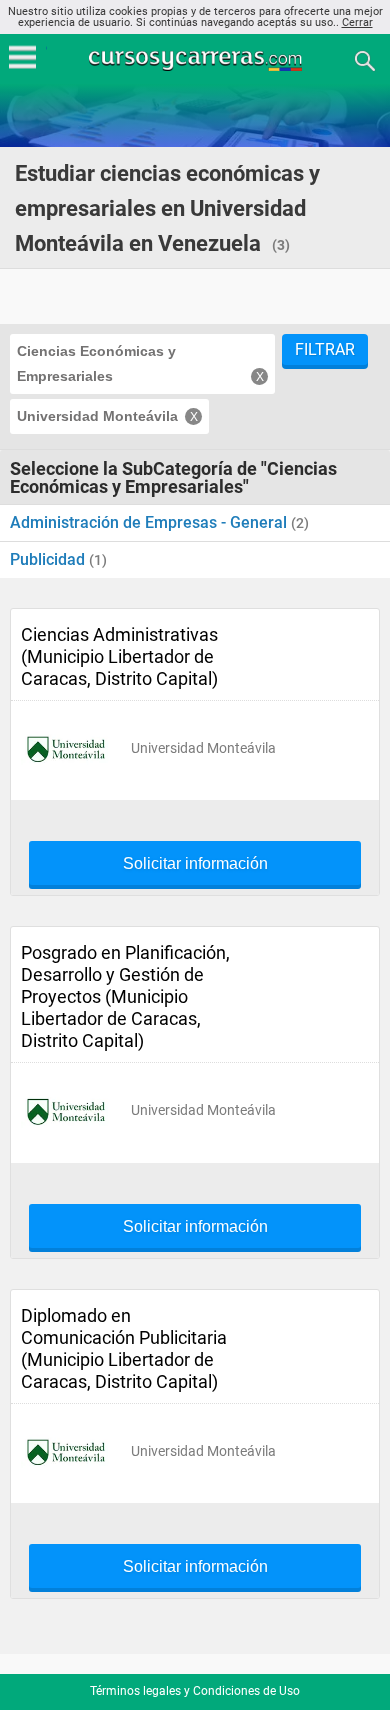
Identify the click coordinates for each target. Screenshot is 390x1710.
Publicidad (49, 559)
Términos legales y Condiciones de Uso (195, 1691)
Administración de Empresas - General (150, 522)
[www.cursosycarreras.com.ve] (197, 59)
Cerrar (357, 22)
